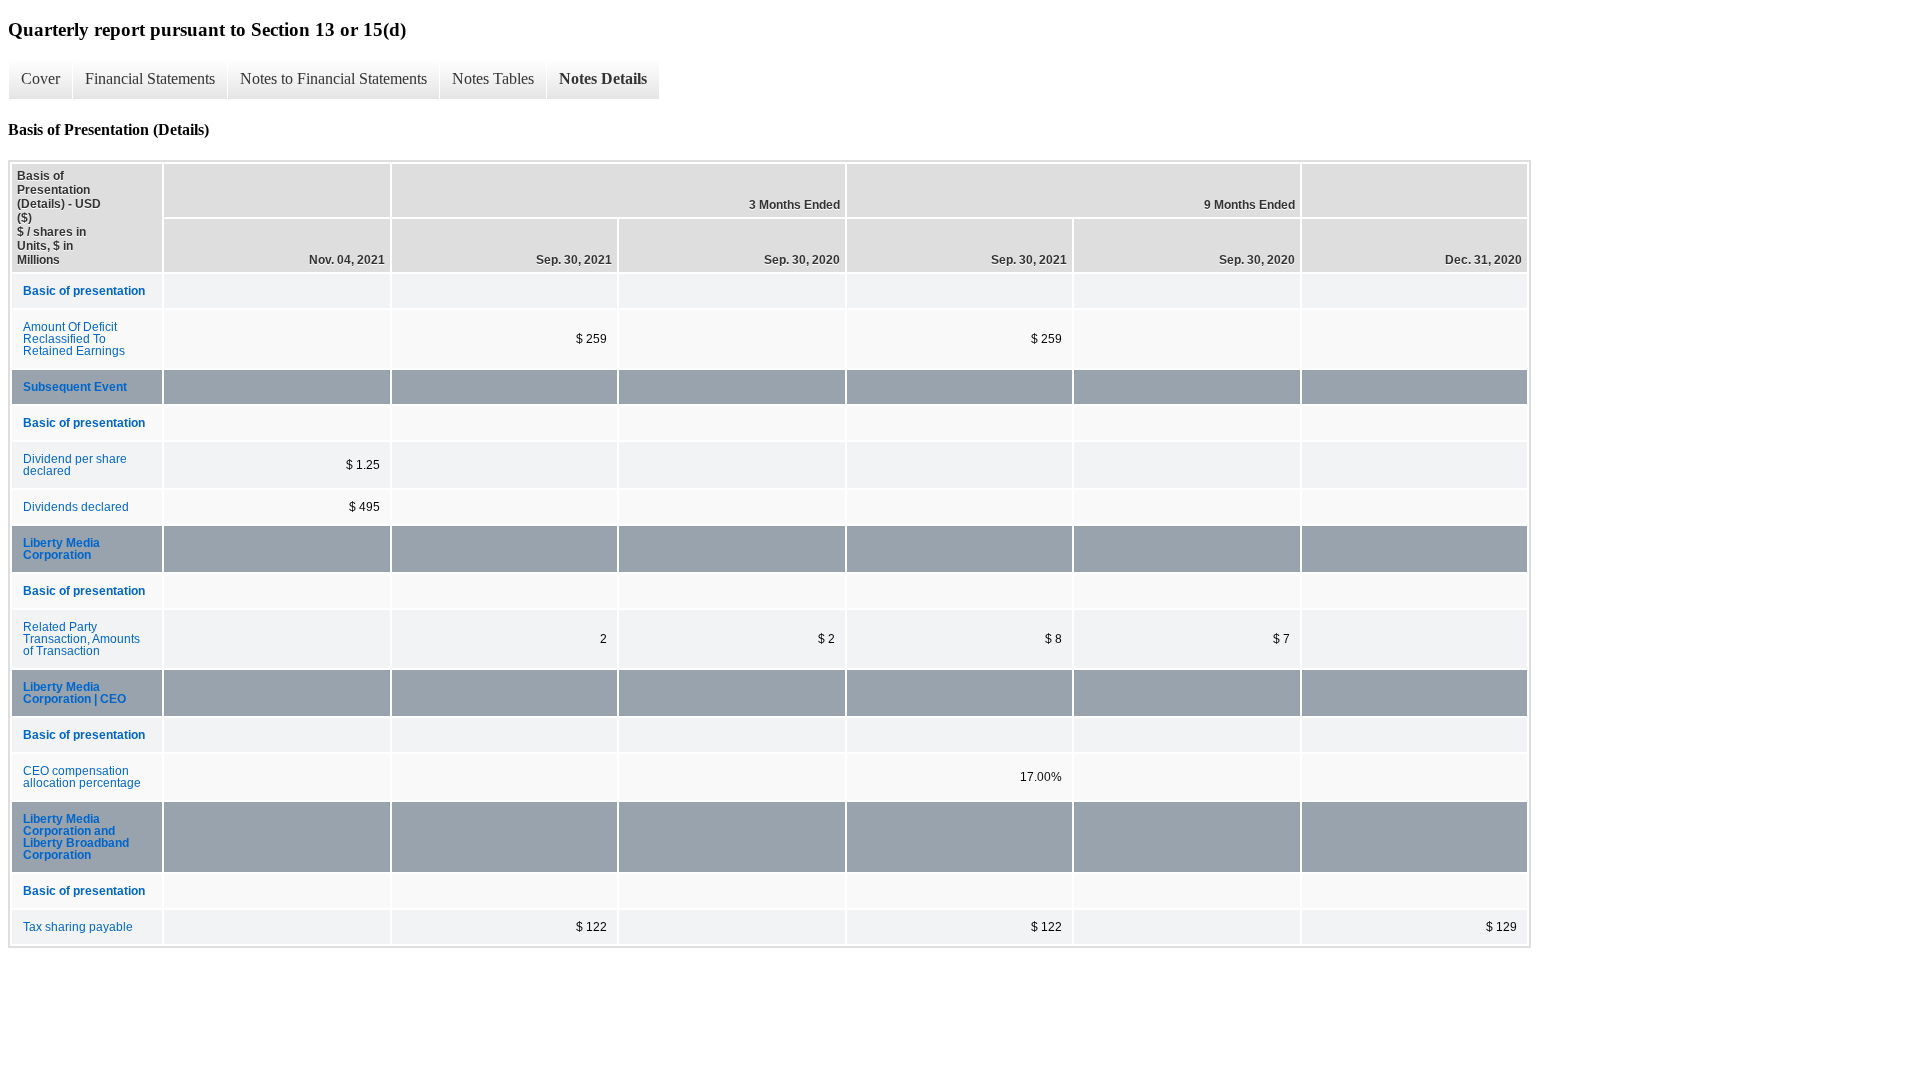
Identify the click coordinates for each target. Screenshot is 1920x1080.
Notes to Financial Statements (333, 78)
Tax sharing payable (78, 927)
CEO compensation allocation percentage (82, 777)
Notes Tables (493, 78)
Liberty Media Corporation (61, 549)
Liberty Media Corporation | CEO (74, 693)
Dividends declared (76, 507)
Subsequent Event (75, 387)
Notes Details (603, 78)
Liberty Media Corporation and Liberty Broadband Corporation (76, 837)
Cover (40, 78)
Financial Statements (150, 78)
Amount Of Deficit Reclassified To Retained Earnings (74, 339)
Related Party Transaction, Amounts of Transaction (81, 639)
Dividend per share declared (75, 465)
